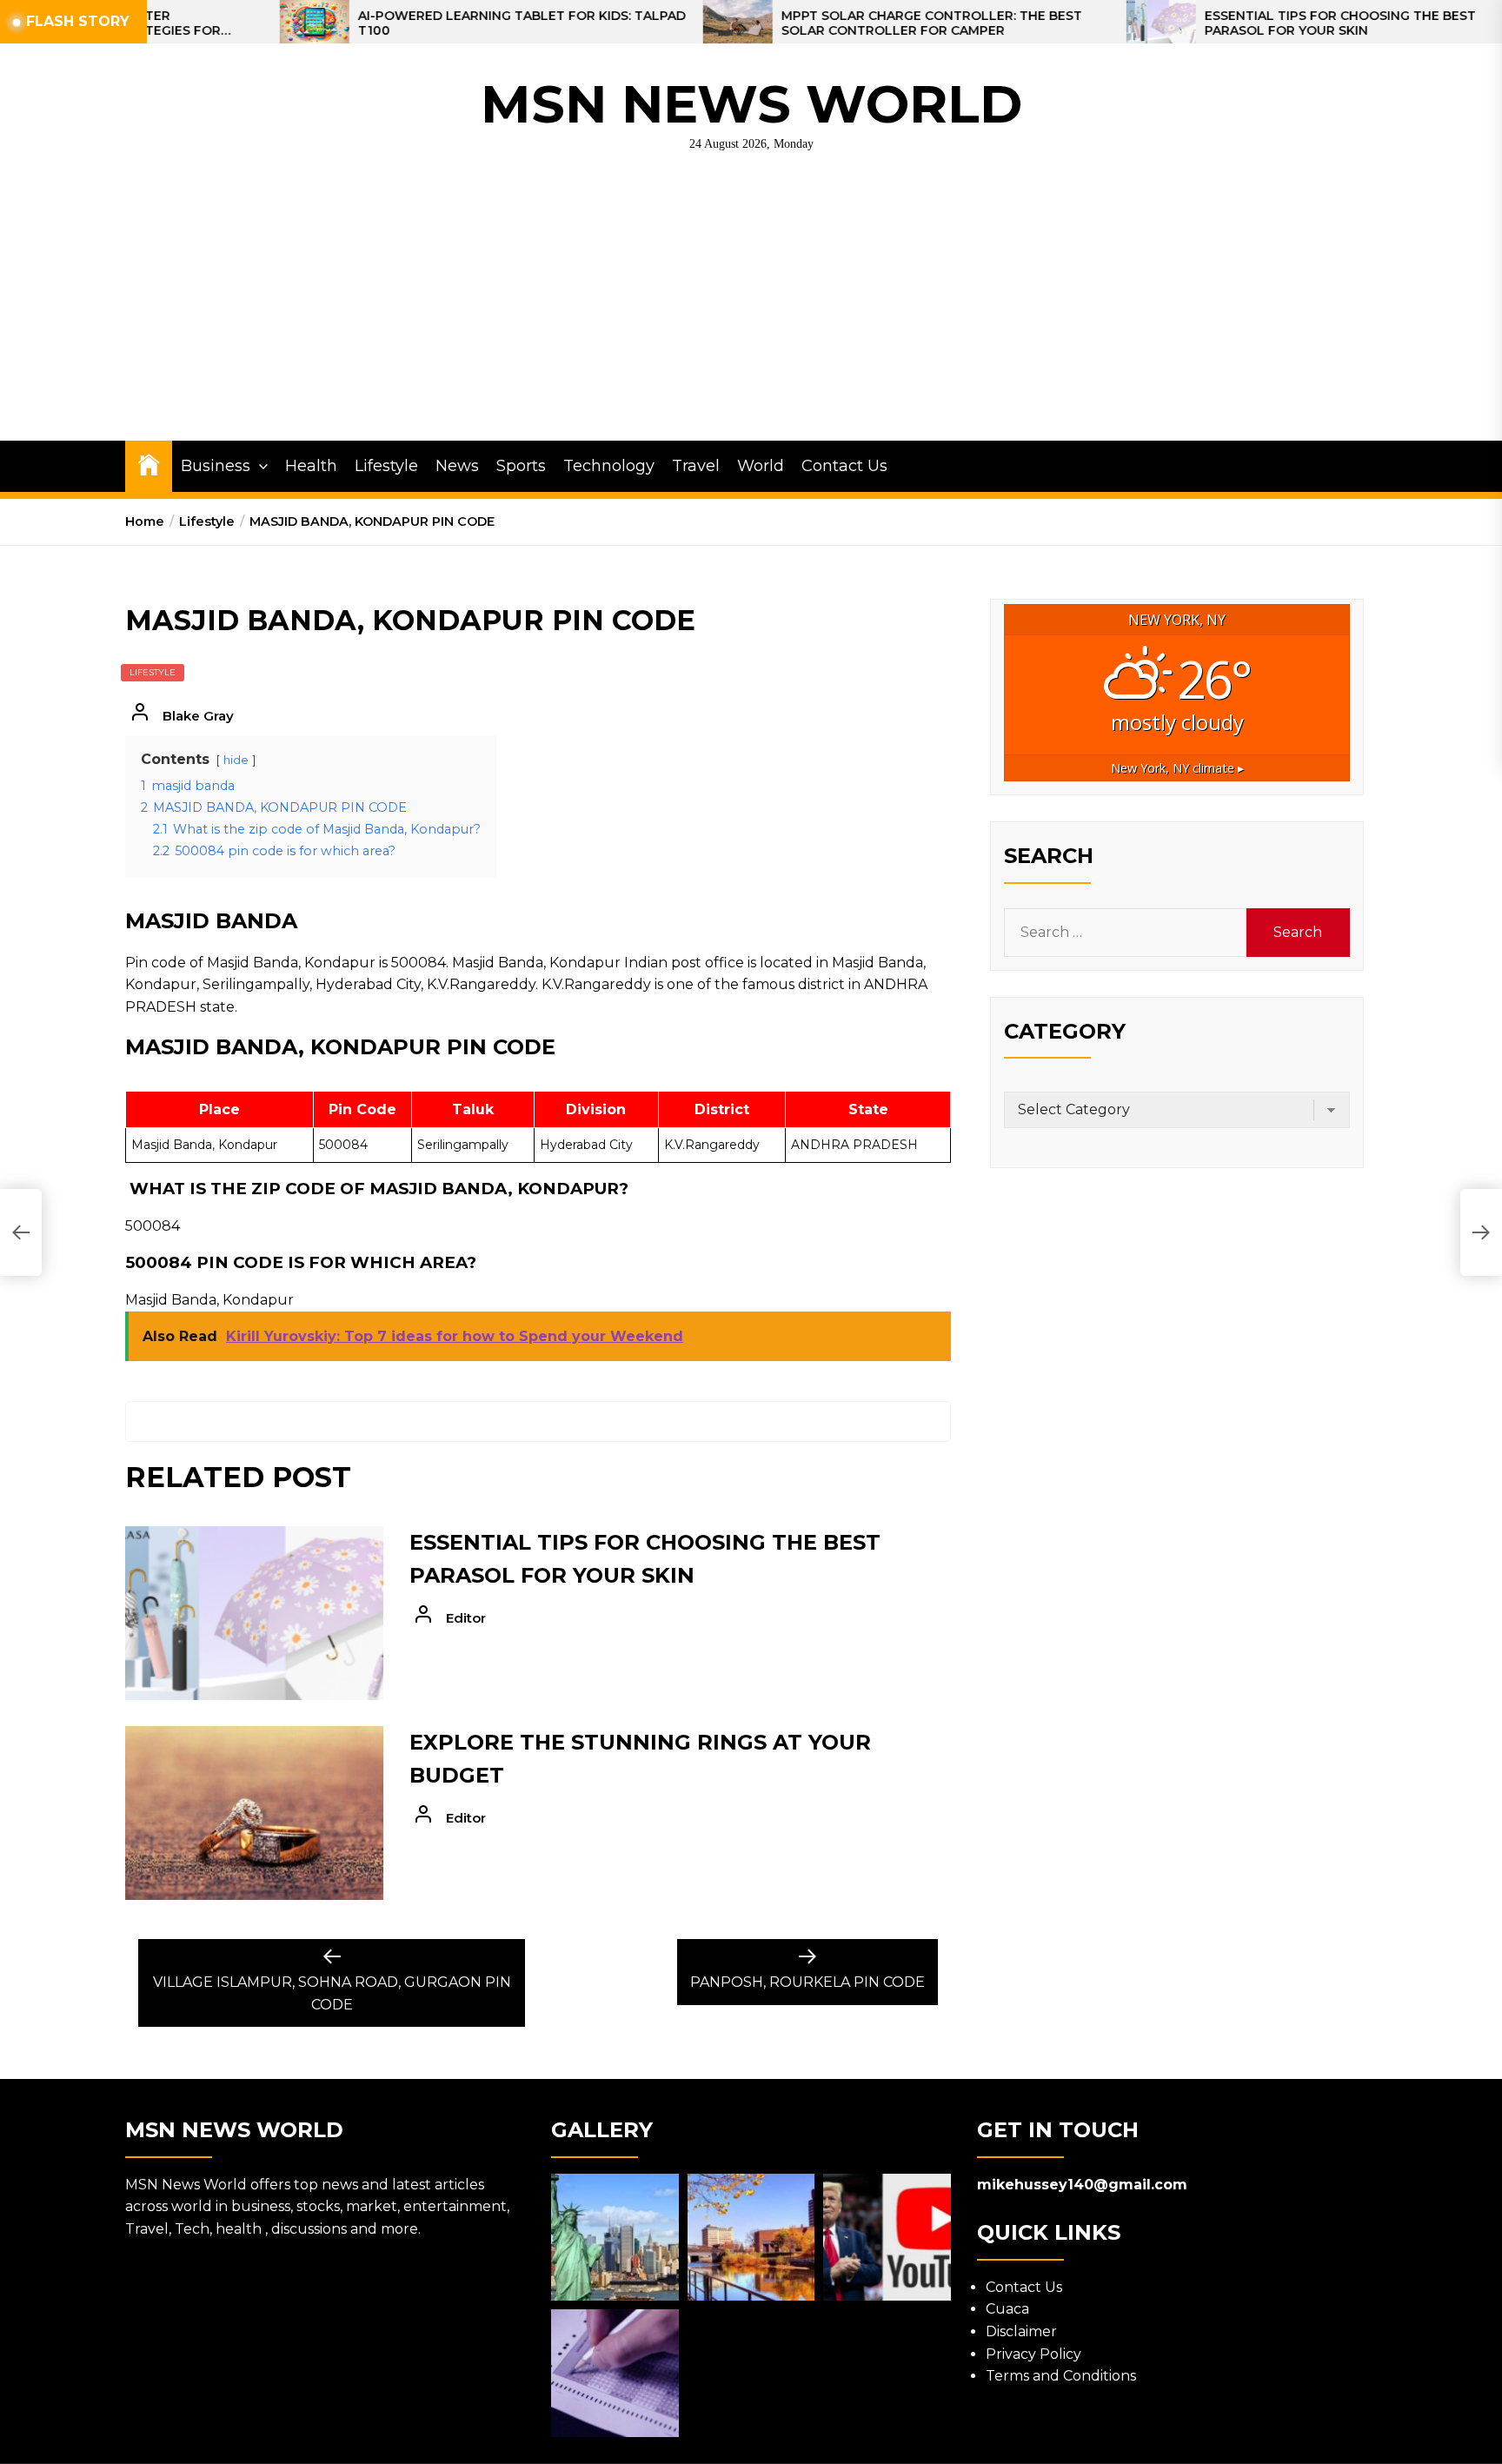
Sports (521, 466)
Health (311, 466)
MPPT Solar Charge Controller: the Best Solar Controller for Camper (821, 23)
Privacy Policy (1033, 2354)
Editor (466, 1618)
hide (236, 760)
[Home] (149, 464)
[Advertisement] (751, 310)
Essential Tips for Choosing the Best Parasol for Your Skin (1229, 23)
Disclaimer (1021, 2331)
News (457, 466)
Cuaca (1007, 2309)
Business (216, 466)
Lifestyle (386, 466)
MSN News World (751, 104)
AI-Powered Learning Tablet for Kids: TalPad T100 (411, 23)
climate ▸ (1177, 768)
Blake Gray (198, 716)
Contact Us (844, 466)
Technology (609, 466)
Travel (696, 466)
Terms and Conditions (1061, 2376)
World (761, 466)
